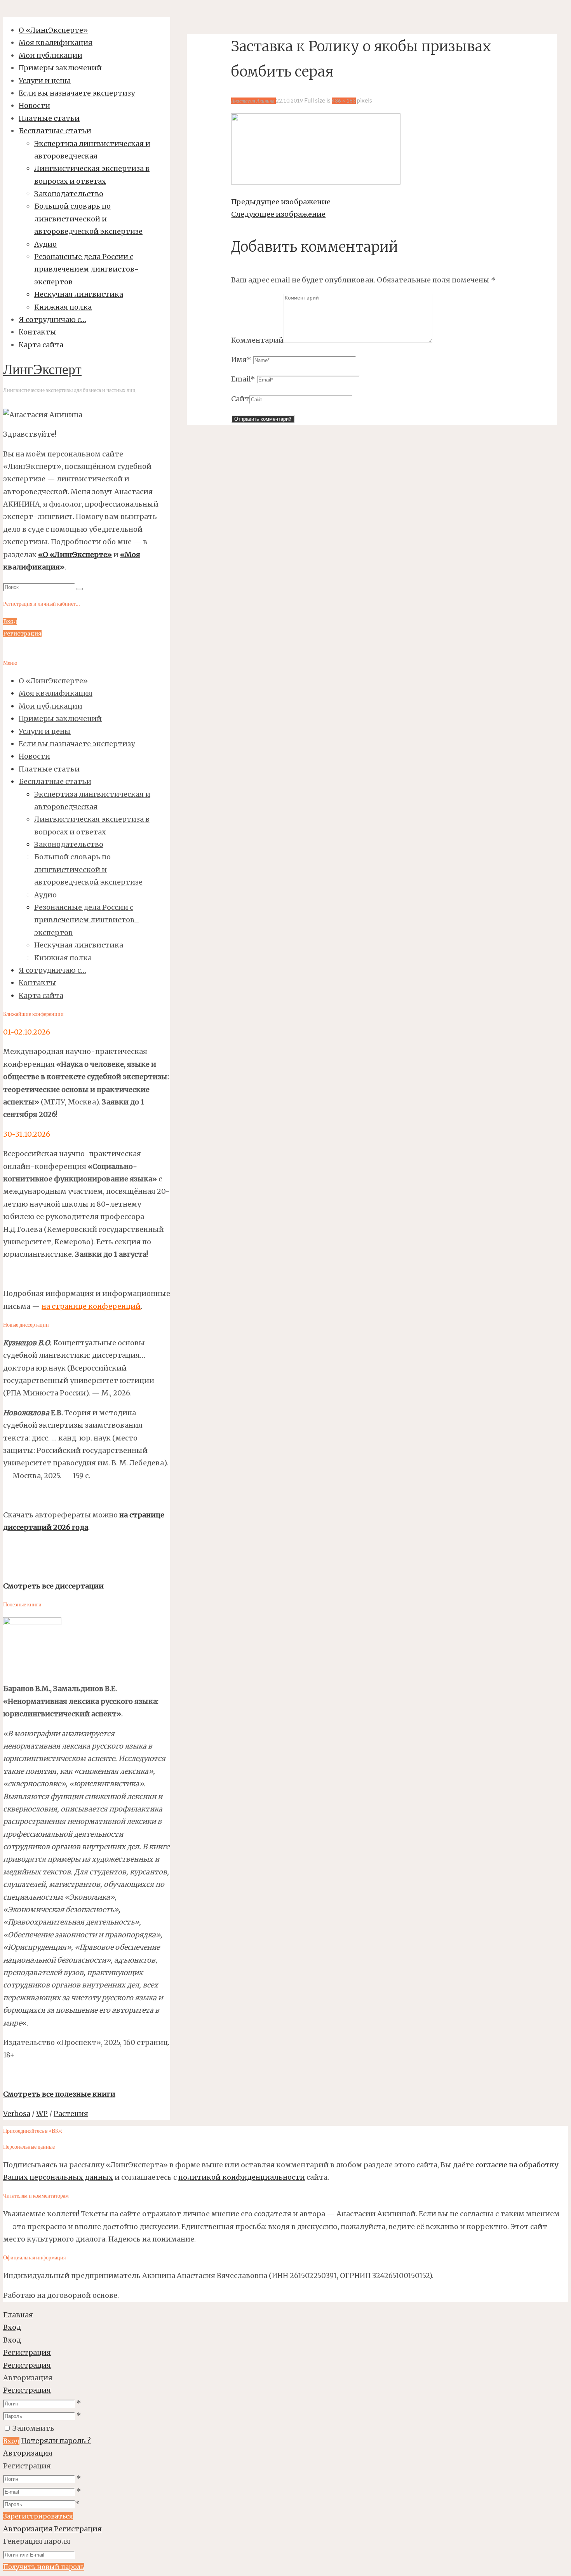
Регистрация (27, 2390)
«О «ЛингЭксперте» (75, 555)
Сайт (240, 399)
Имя (241, 360)
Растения (71, 2114)
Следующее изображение (278, 214)
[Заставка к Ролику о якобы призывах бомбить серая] (316, 182)
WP (42, 2114)
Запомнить (33, 2428)
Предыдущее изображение (281, 202)
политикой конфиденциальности (242, 2177)
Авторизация (28, 2453)
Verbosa (17, 2114)
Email (243, 379)
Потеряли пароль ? (56, 2441)
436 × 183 (344, 101)
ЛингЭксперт (42, 371)
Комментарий (257, 340)
